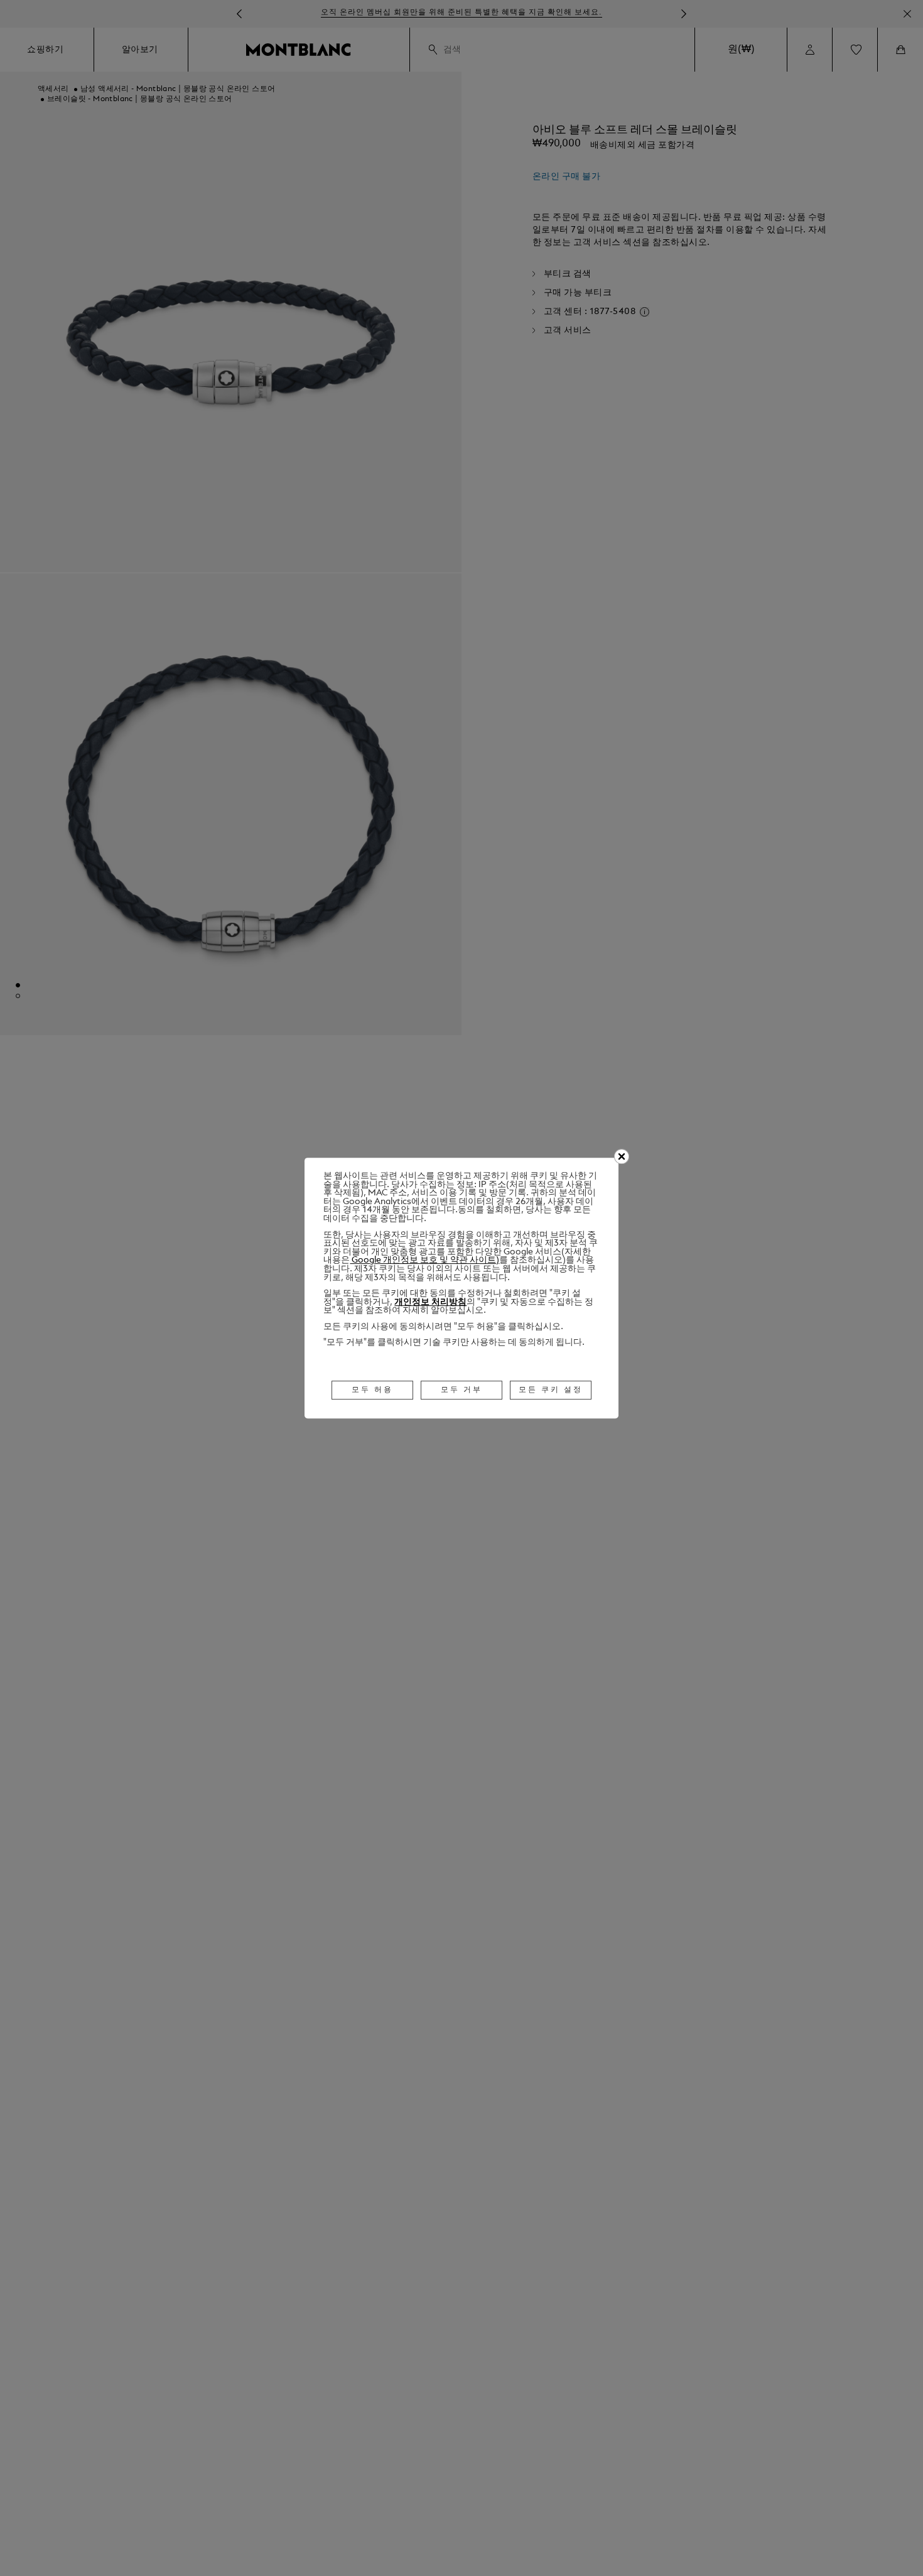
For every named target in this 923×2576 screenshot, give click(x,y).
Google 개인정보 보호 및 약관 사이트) (424, 1260)
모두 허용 (372, 1390)
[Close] (622, 1156)
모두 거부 (462, 1390)
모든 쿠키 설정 (551, 1390)
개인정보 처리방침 (430, 1302)
